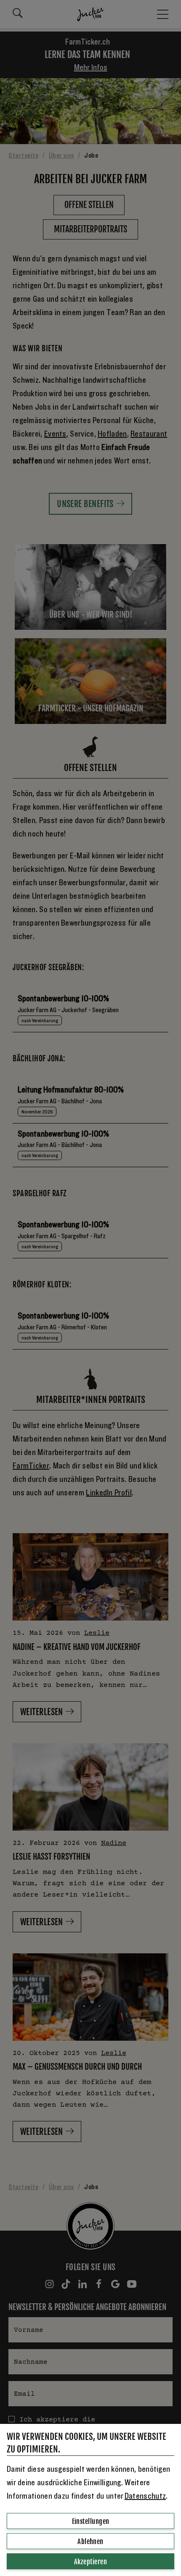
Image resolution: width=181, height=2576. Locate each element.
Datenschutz (145, 2496)
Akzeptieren (90, 2562)
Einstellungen (91, 2521)
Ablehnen (90, 2542)
